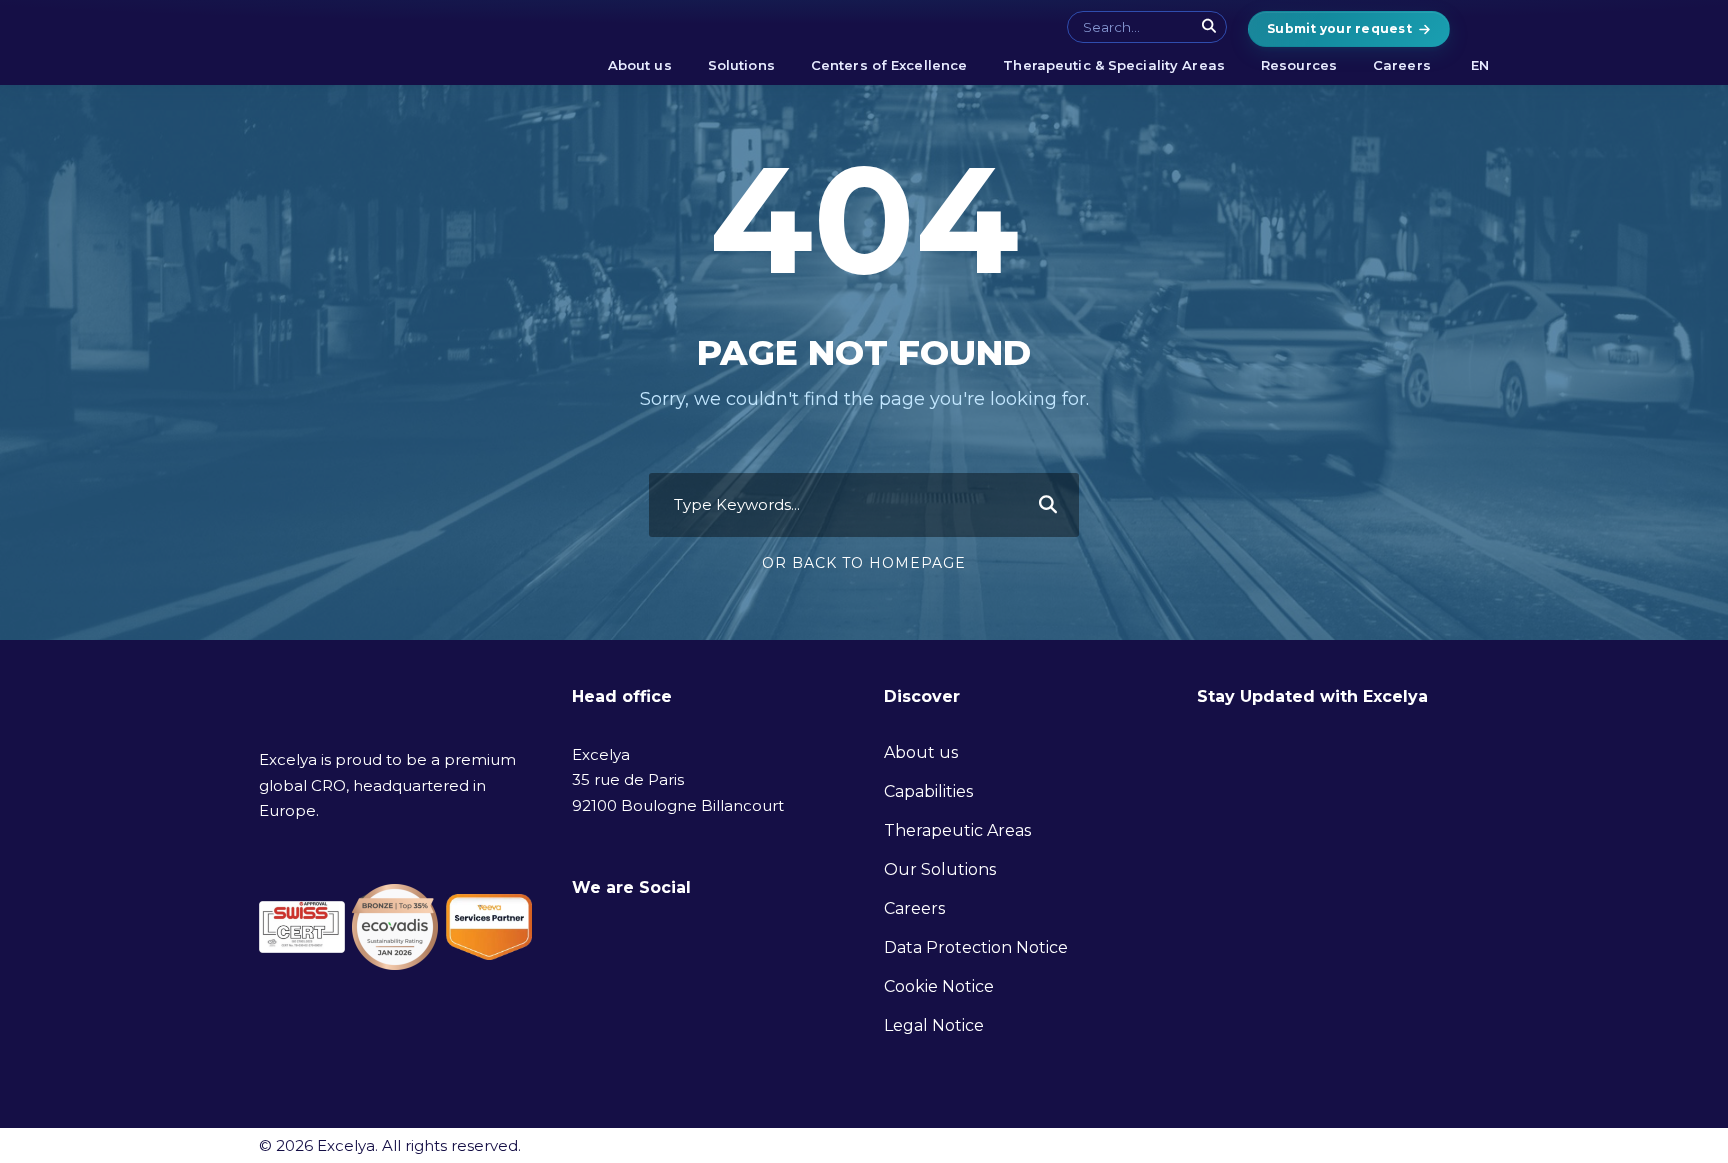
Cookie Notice (939, 986)
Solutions (741, 65)
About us (640, 65)
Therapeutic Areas (957, 830)
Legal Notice (934, 1025)
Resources (1299, 65)
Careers (1402, 65)
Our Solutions (940, 869)
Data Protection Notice (976, 947)
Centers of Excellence (889, 65)
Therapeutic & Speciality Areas (1114, 65)
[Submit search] (1210, 26)
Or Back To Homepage (864, 563)
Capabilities (928, 791)
